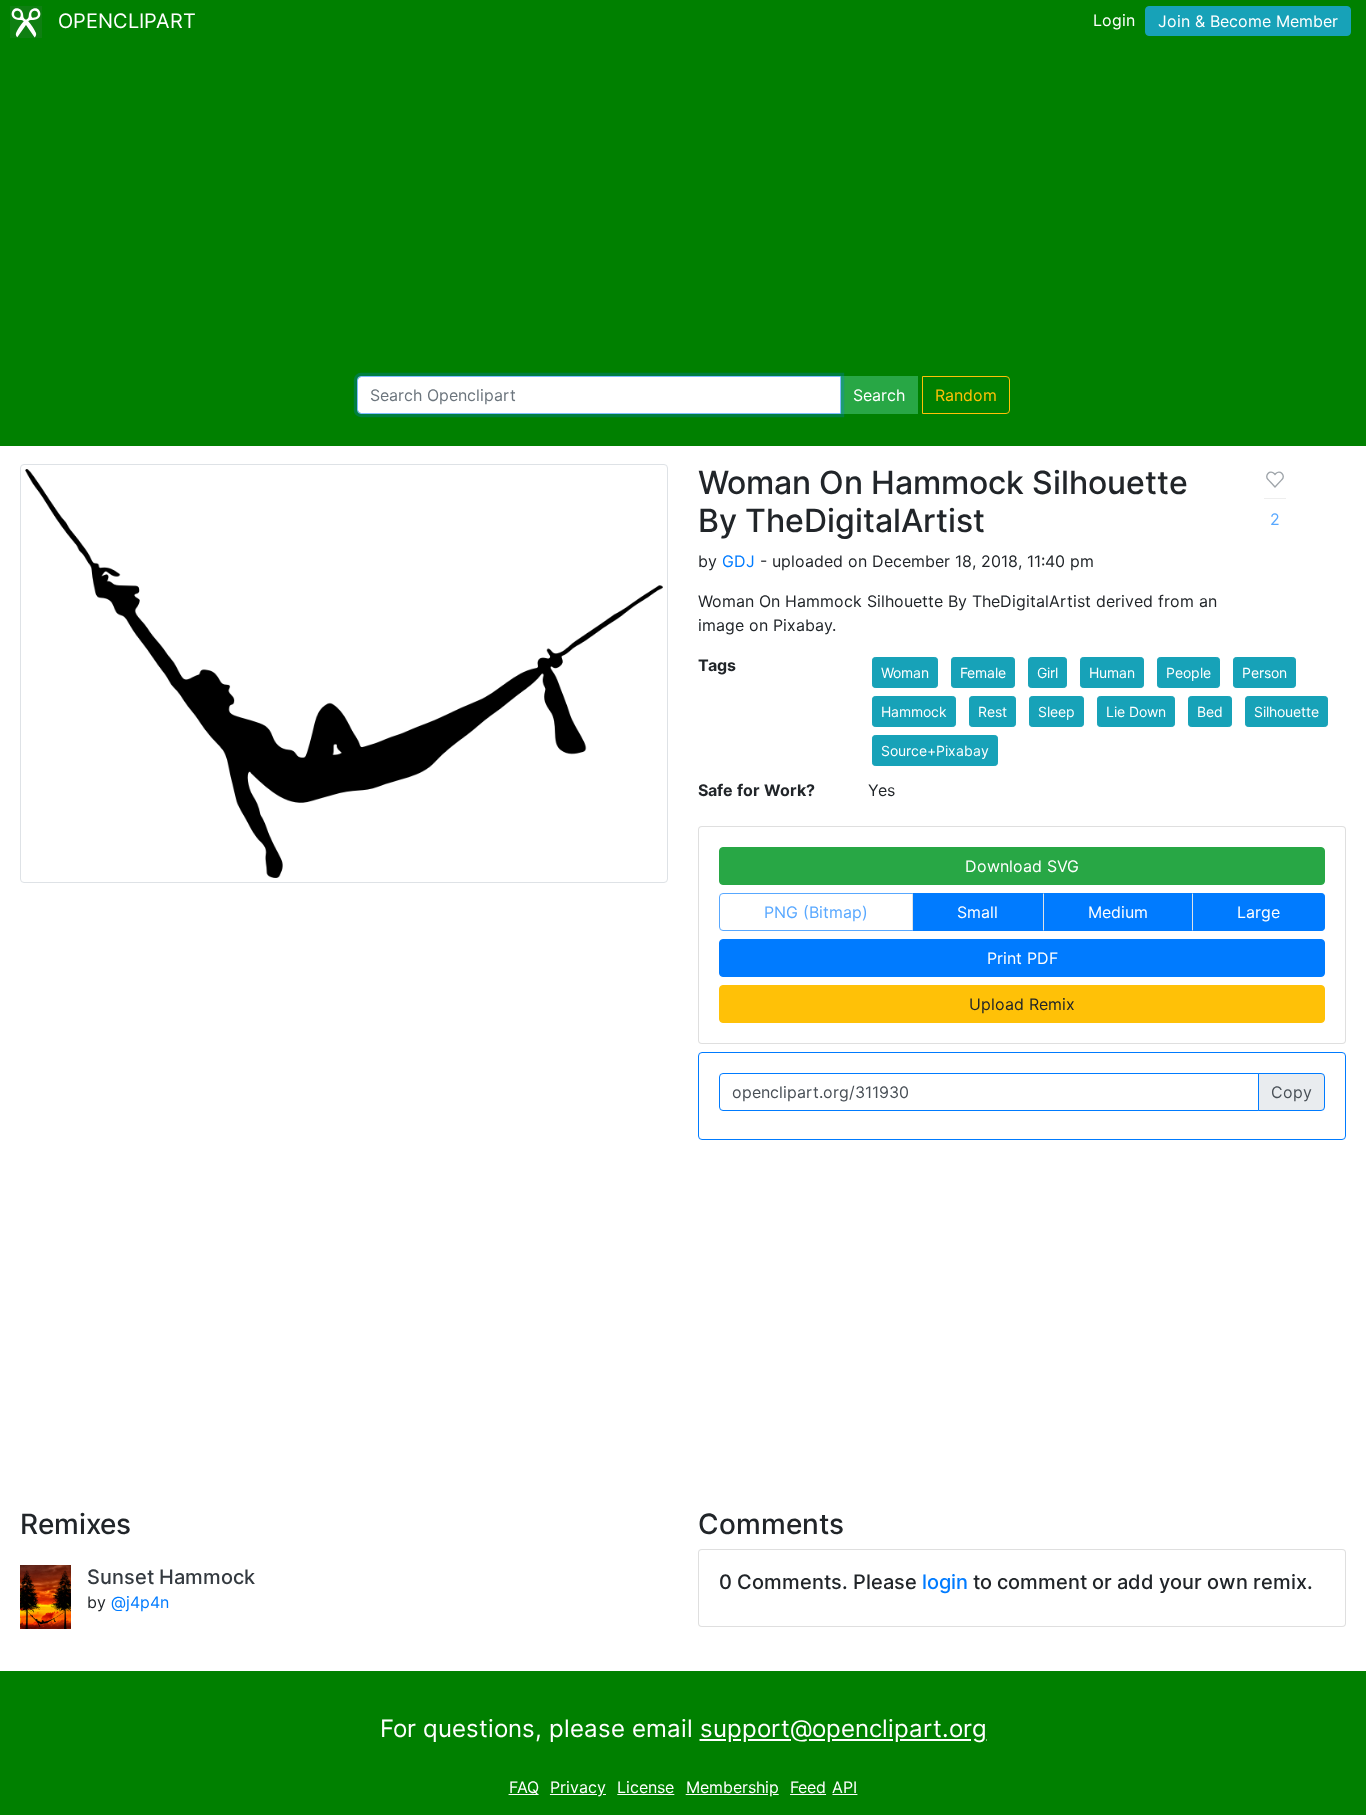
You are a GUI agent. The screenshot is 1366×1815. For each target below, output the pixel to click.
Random (966, 395)
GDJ (738, 561)
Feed (808, 1787)
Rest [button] (992, 711)
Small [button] (977, 912)
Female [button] (983, 672)
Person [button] (1264, 672)
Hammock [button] (914, 711)
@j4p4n (140, 1602)
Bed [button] (1210, 711)
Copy (1291, 1092)
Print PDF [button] (1022, 958)
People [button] (1188, 672)
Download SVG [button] (1022, 866)
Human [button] (1112, 672)
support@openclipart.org (843, 1728)
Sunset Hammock (171, 1577)
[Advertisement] (683, 210)
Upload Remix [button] (1022, 1004)
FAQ (524, 1787)
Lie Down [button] (1136, 711)
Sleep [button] (1056, 711)
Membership (732, 1787)
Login (1114, 20)
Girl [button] (1047, 672)
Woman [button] (905, 672)
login (945, 1582)
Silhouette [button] (1286, 711)
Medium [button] (1118, 912)
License (645, 1787)
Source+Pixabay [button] (935, 750)
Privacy (578, 1787)
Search (879, 395)
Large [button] (1258, 912)
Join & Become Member (1248, 21)
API (844, 1787)
